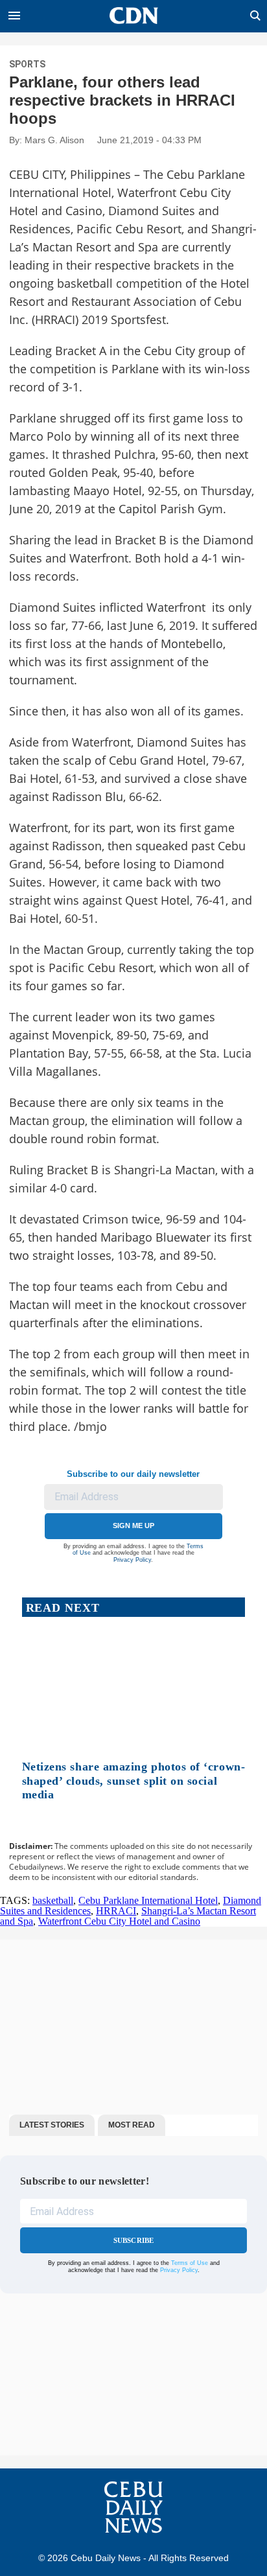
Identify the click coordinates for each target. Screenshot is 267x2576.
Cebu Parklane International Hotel (148, 1900)
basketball (53, 1900)
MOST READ (132, 2125)
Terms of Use (190, 2263)
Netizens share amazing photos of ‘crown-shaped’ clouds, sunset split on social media (134, 1781)
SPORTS (27, 64)
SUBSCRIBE (134, 2240)
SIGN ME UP (133, 1526)
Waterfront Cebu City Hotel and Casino (119, 1921)
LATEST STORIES (52, 2125)
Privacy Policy (132, 1560)
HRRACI (116, 1911)
